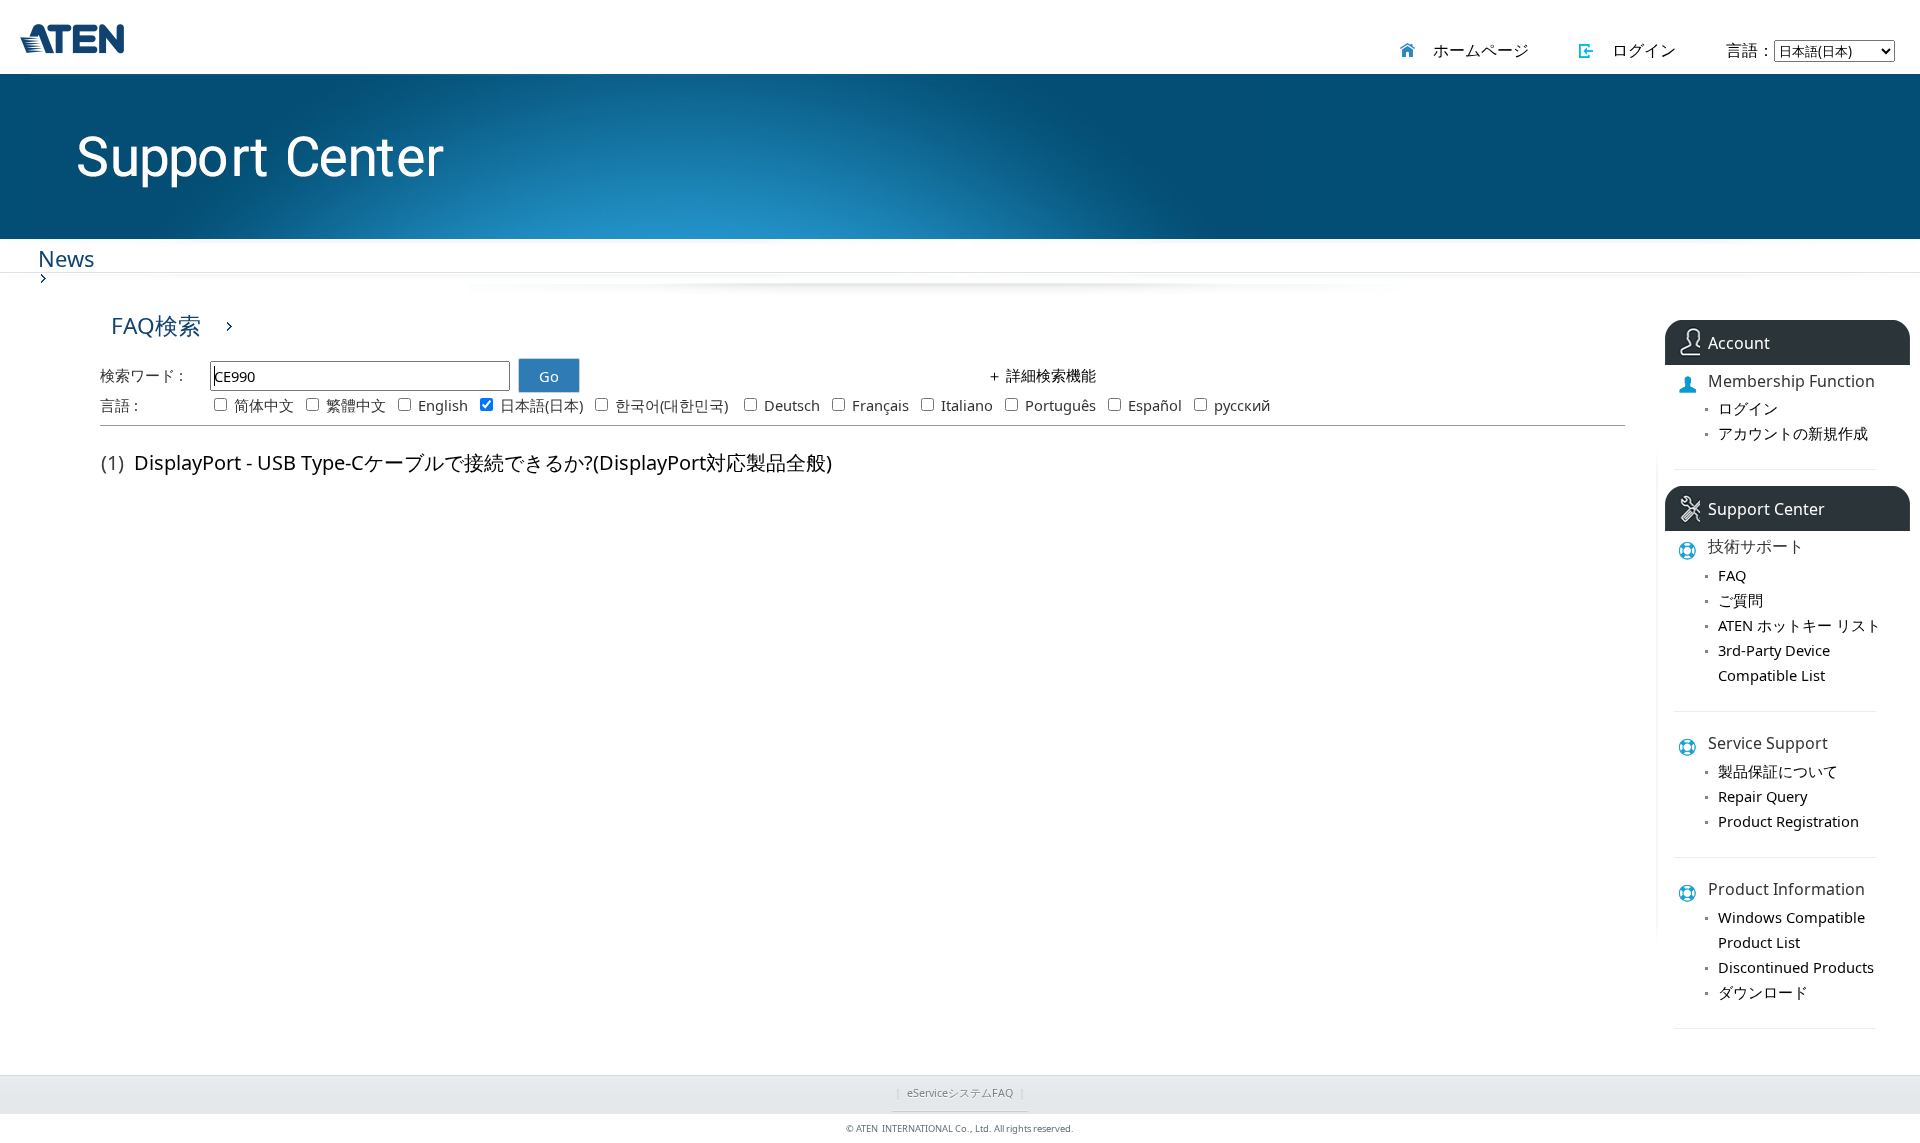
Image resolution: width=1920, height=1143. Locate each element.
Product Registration (1788, 821)
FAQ (1732, 575)
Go (549, 376)
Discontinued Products (1796, 967)
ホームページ (1477, 50)
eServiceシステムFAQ (960, 1093)
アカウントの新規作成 (1793, 433)
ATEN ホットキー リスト (1799, 625)
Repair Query (1762, 796)
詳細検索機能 (1049, 375)
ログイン (1640, 50)
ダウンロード (1763, 992)
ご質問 (1740, 600)
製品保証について (1778, 771)
